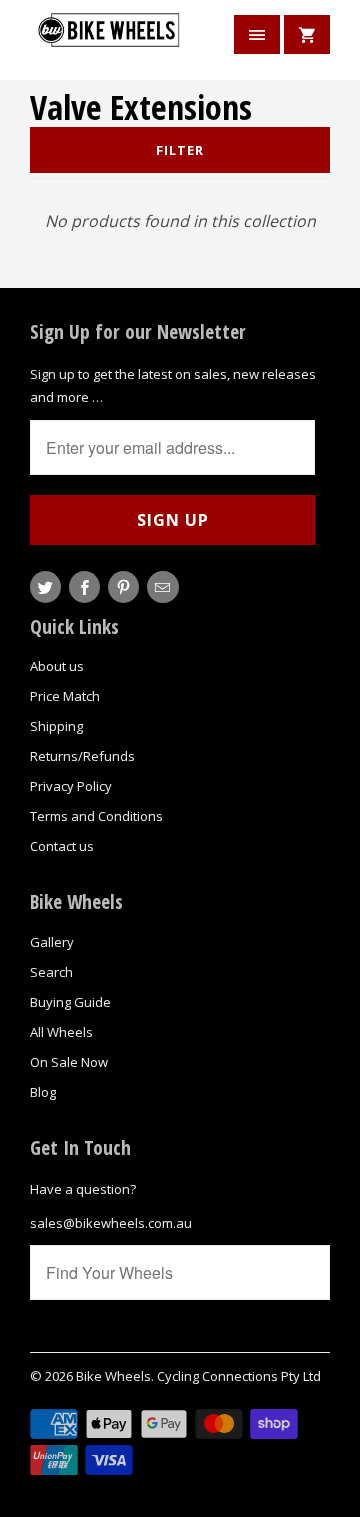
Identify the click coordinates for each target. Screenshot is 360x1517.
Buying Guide (70, 1002)
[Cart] (307, 34)
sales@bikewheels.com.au (111, 1223)
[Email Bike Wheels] (162, 587)
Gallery (52, 942)
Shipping (56, 726)
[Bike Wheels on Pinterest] (123, 587)
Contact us (62, 846)
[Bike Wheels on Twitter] (45, 587)
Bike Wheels (113, 1376)
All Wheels (61, 1032)
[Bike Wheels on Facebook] (84, 587)
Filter (180, 150)
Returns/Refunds (82, 756)
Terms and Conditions (96, 816)
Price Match (65, 696)
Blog (43, 1092)
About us (57, 666)
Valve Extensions (141, 107)
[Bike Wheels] (110, 42)
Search (51, 972)
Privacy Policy (71, 786)
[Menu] (257, 34)
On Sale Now (69, 1062)
